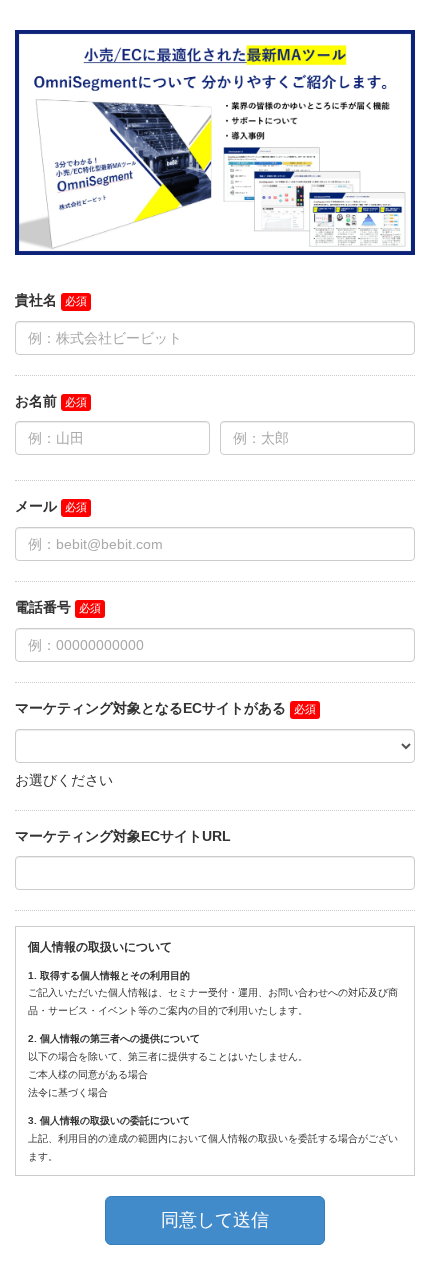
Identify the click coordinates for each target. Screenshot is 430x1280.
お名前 (36, 401)
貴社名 (36, 300)
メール (36, 506)
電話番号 (43, 607)
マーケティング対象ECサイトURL (123, 836)
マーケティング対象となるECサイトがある (150, 708)
